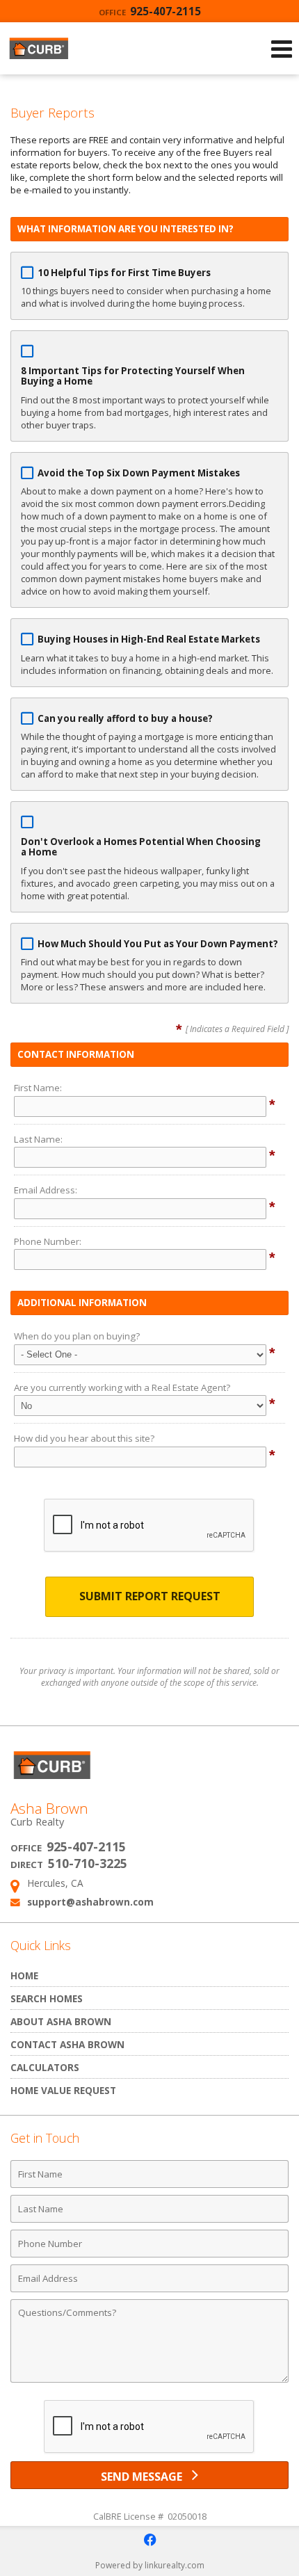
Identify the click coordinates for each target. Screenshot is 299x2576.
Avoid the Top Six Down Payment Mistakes (139, 473)
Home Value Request (63, 2090)
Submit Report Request (150, 1596)
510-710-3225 (88, 1863)
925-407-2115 (150, 11)
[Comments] (149, 2382)
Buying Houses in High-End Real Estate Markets (149, 639)
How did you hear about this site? (84, 1438)
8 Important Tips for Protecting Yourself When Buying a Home (133, 376)
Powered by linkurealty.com (150, 2565)
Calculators (45, 2067)
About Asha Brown (61, 2021)
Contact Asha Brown (67, 2044)
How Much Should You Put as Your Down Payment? (158, 944)
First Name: (38, 1088)
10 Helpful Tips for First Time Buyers (124, 273)
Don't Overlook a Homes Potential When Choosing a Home (141, 847)
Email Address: (46, 1190)
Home (24, 1975)
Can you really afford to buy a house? (125, 718)
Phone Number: (48, 1241)
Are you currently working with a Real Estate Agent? (122, 1387)
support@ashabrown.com (90, 1902)
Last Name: (38, 1139)
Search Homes (47, 1998)
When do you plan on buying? (77, 1336)
